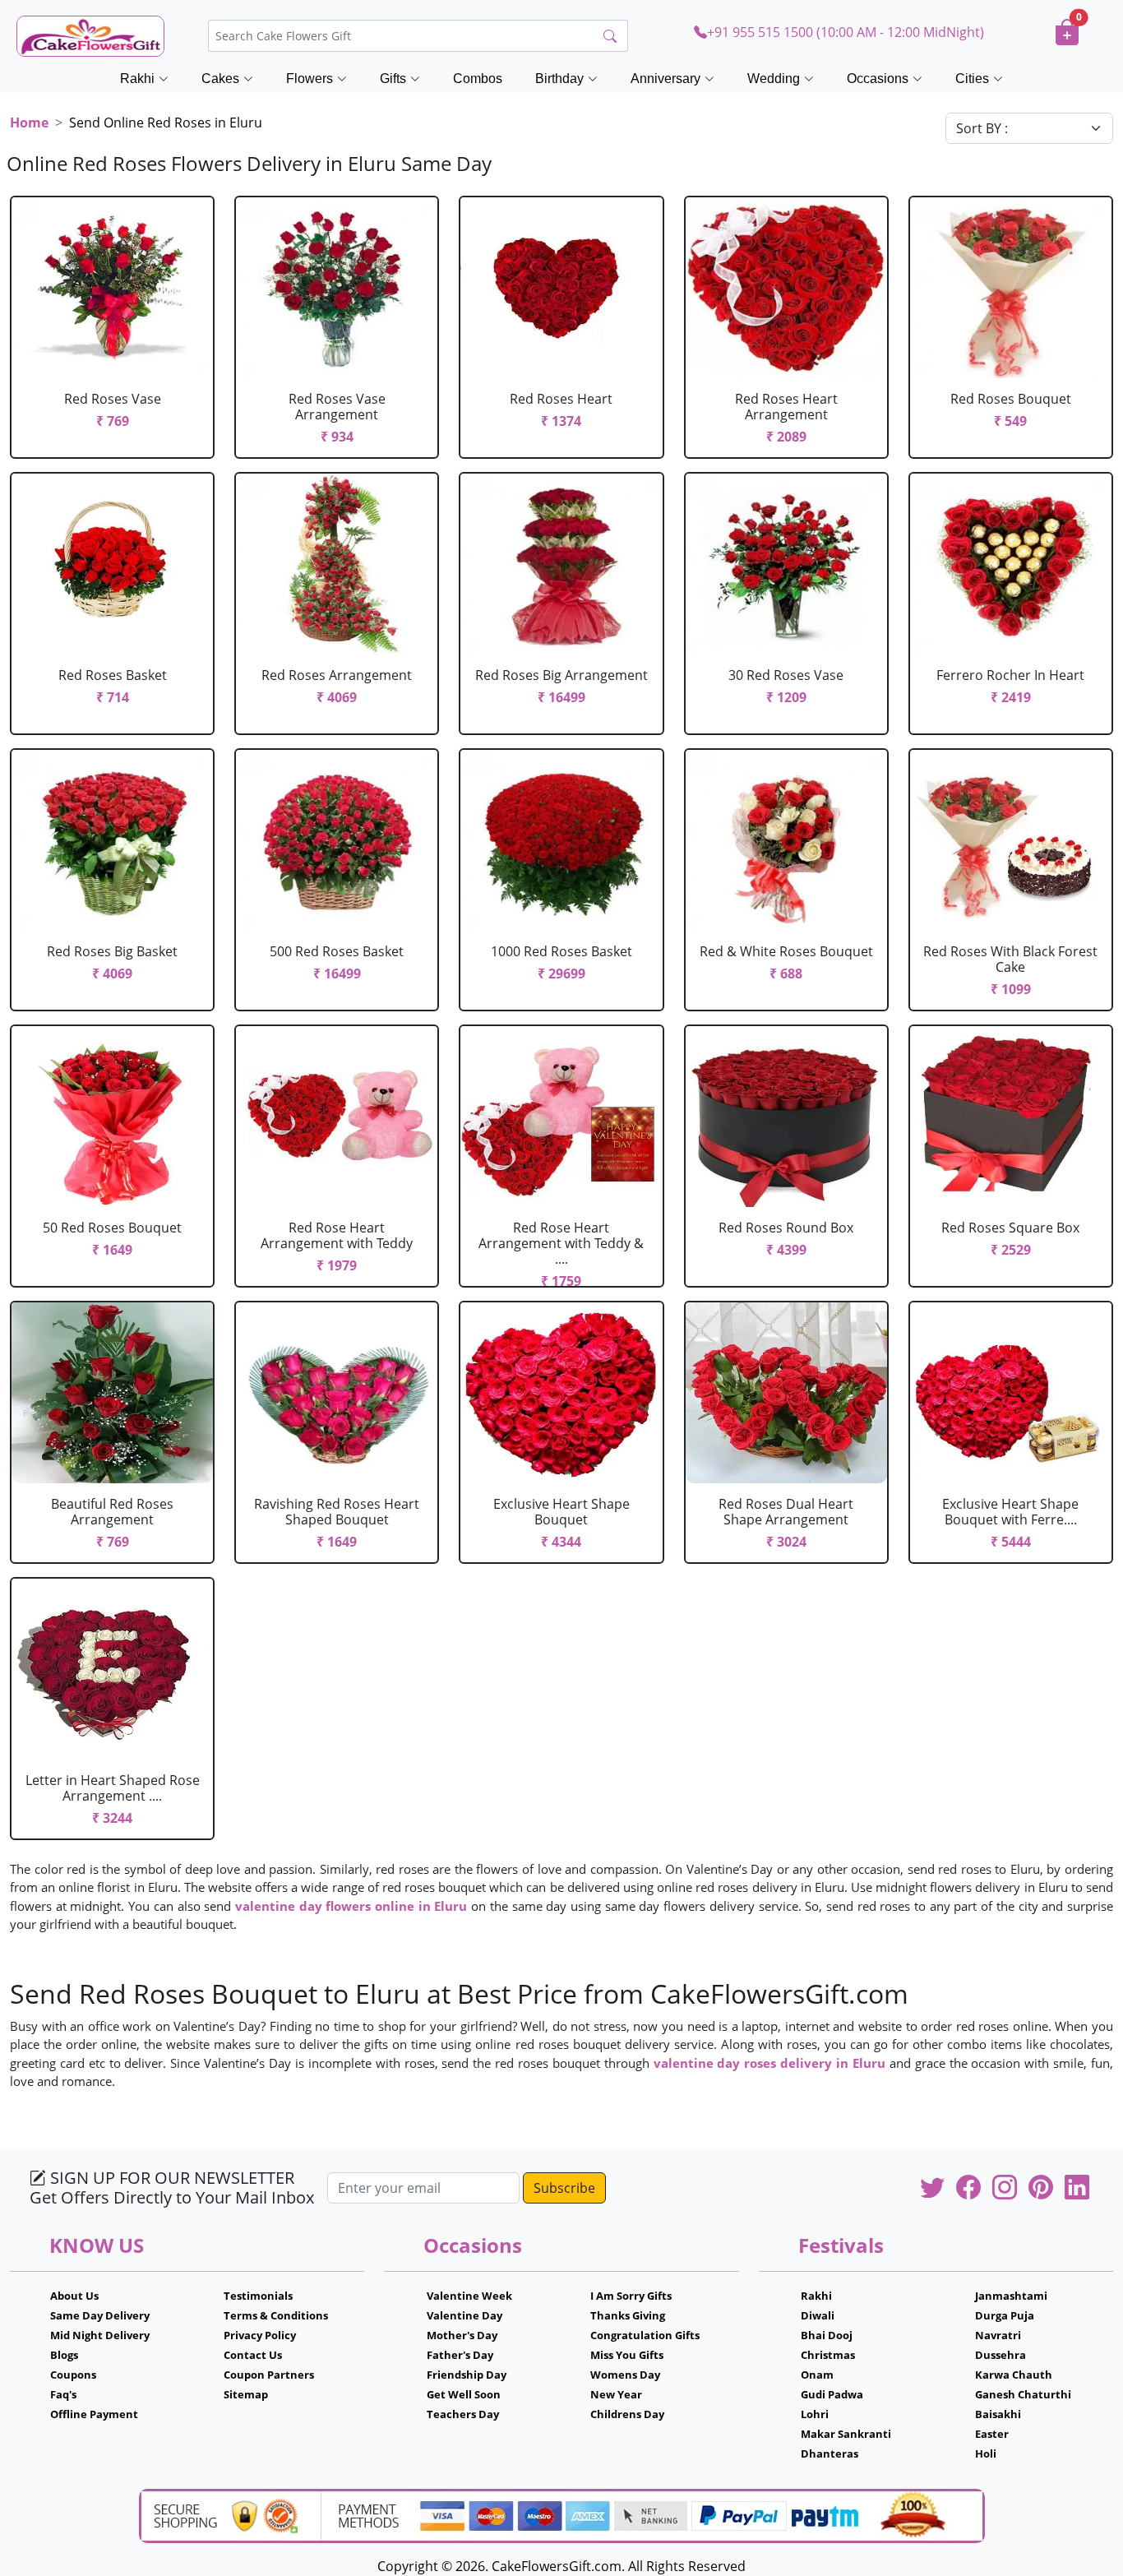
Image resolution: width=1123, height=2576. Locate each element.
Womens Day (625, 2375)
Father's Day (460, 2355)
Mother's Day (462, 2335)
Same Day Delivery (100, 2315)
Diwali (818, 2315)
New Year (616, 2394)
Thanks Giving (628, 2315)
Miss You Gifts (627, 2355)
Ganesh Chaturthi (1023, 2394)
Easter (992, 2434)
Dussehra (1001, 2355)
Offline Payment (94, 2414)
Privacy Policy (260, 2335)
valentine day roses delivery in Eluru (769, 2063)
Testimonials (258, 2296)
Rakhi (816, 2296)
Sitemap (246, 2394)
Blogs (64, 2355)
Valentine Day (464, 2315)
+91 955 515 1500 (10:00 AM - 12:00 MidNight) (846, 32)
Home (29, 123)
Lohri (815, 2414)
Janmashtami (1011, 2296)
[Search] (610, 36)
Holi (986, 2453)
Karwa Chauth (1014, 2375)
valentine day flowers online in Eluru (351, 1906)
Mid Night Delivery (100, 2335)
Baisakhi (998, 2414)
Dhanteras (830, 2453)
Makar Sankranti (846, 2434)
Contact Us (253, 2355)
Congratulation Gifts (645, 2335)
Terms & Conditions (276, 2315)
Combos (478, 79)
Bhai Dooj (827, 2335)
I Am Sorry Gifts (631, 2296)
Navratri (998, 2335)
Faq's (63, 2394)
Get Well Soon (464, 2394)
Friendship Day (467, 2375)
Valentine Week (469, 2296)
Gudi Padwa (832, 2394)
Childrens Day (627, 2414)
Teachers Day (463, 2414)
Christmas (828, 2355)
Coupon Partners (269, 2375)
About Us (74, 2296)
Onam (817, 2375)
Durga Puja (1005, 2315)
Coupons (73, 2375)
